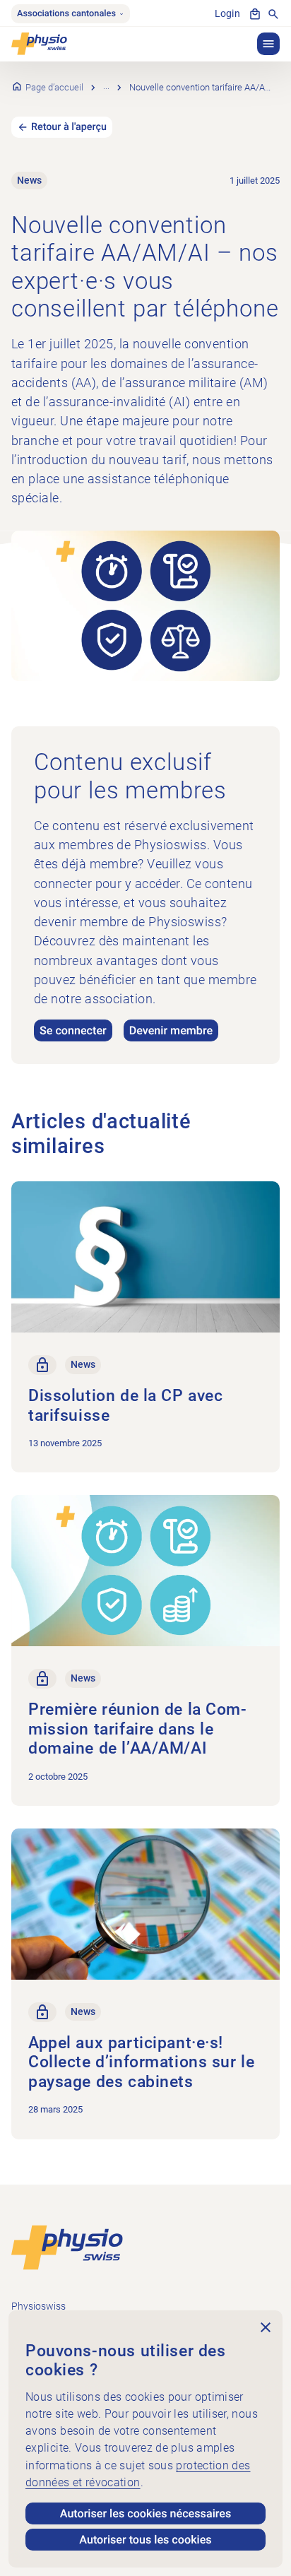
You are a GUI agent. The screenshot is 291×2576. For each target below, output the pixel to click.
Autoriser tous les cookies (145, 2540)
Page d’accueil (54, 87)
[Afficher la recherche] (273, 14)
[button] (268, 44)
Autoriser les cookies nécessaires (146, 2513)
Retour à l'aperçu (69, 127)
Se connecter (73, 1030)
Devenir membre (171, 1030)
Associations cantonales (66, 14)
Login (227, 14)
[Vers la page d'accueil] (67, 2246)
